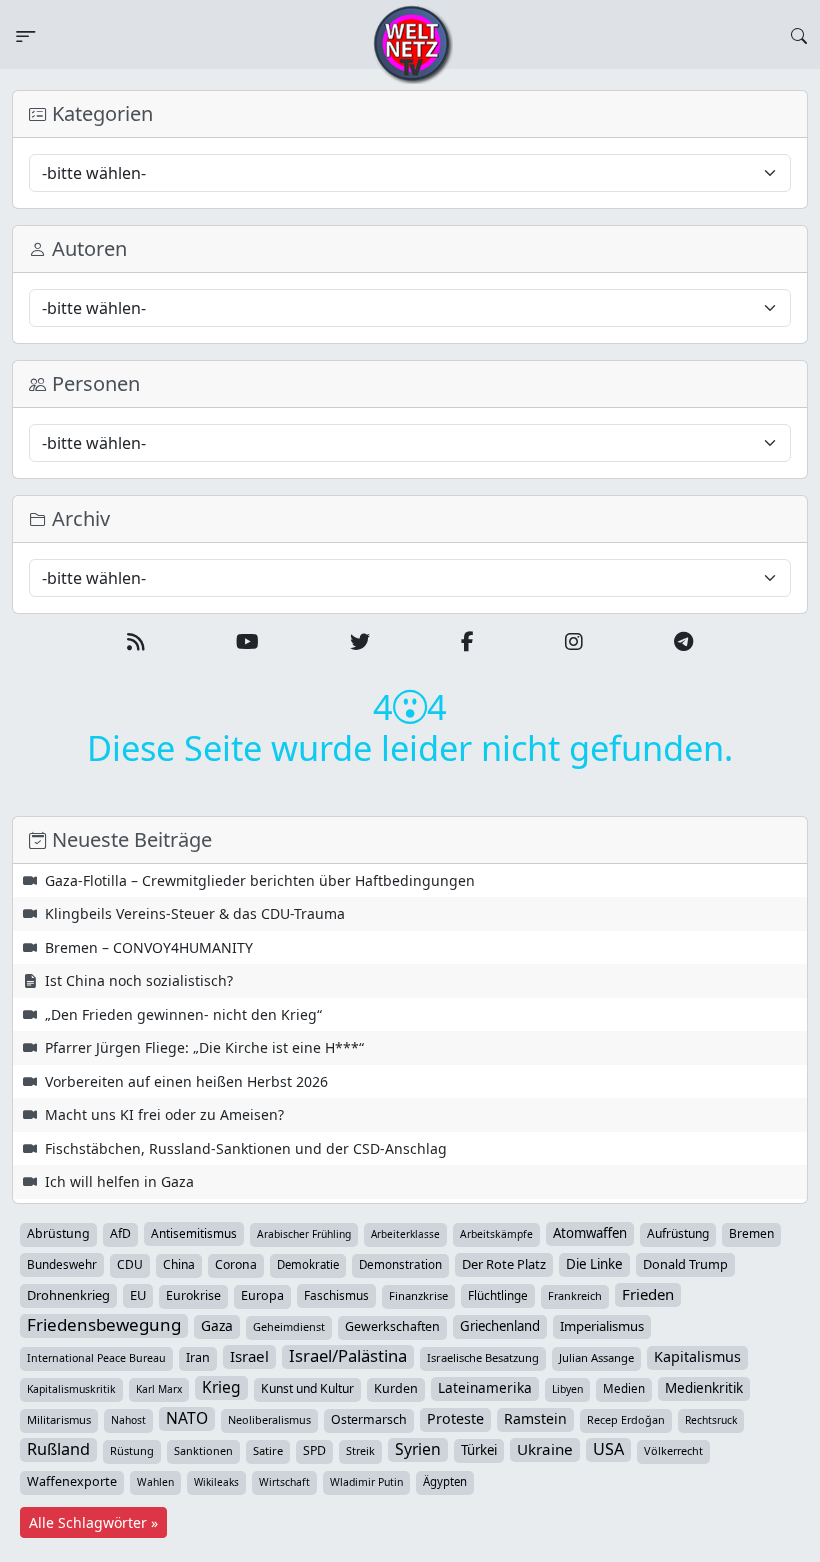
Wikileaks (216, 1482)
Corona (236, 1264)
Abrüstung (58, 1233)
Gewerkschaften (392, 1326)
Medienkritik (704, 1388)
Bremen (751, 1233)
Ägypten (445, 1481)
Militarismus (59, 1419)
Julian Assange (596, 1357)
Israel (249, 1356)
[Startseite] (413, 43)
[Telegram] (683, 642)
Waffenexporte (72, 1481)
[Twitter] (360, 642)
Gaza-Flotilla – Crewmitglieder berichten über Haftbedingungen (260, 880)
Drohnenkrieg (68, 1295)
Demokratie (308, 1264)
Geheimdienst (289, 1326)
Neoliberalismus (269, 1419)
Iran (198, 1357)
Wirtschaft (284, 1482)
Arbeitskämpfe (496, 1234)
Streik (360, 1450)
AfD (120, 1233)
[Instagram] (574, 642)
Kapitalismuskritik (71, 1389)
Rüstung (132, 1450)
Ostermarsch (369, 1419)
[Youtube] (247, 642)
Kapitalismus (697, 1356)
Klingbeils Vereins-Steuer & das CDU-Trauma (195, 913)
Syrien (418, 1449)
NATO (187, 1418)
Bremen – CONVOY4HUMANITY (149, 947)
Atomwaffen (590, 1233)
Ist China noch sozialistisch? (139, 980)
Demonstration (400, 1264)
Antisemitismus (194, 1233)
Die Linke (594, 1264)
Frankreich (575, 1295)
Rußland (58, 1449)
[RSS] (136, 642)
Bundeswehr (62, 1264)
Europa (262, 1295)
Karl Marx (159, 1389)
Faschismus (336, 1295)
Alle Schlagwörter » (93, 1522)
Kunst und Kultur (307, 1388)
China (179, 1264)
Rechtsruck (711, 1420)
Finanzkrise (418, 1295)
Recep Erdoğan (626, 1419)
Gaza (217, 1325)
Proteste (455, 1418)
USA (608, 1449)
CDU (130, 1264)
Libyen (567, 1389)
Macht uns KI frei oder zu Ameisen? (164, 1114)
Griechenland (500, 1326)
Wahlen (155, 1482)
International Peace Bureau (96, 1358)
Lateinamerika (485, 1387)
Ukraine (545, 1449)
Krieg (221, 1387)
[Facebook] (467, 642)
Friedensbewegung (104, 1325)
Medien (624, 1388)
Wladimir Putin (366, 1482)
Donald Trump (685, 1264)
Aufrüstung (678, 1233)
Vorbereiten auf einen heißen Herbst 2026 (186, 1081)
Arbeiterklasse (405, 1234)
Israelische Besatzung (483, 1357)
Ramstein (535, 1418)
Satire (268, 1450)
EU (138, 1295)
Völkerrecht (673, 1450)
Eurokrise (193, 1295)
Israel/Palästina (348, 1356)
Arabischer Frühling (304, 1234)
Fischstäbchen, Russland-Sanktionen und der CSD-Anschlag (246, 1148)
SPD (314, 1450)
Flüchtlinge (498, 1295)
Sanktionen (203, 1450)
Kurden (396, 1388)
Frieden (648, 1294)
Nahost (128, 1420)
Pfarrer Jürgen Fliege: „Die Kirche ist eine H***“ (204, 1047)
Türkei (479, 1450)
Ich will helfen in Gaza (119, 1181)
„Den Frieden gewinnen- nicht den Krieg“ (183, 1014)
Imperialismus (602, 1326)
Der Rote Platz (504, 1264)
